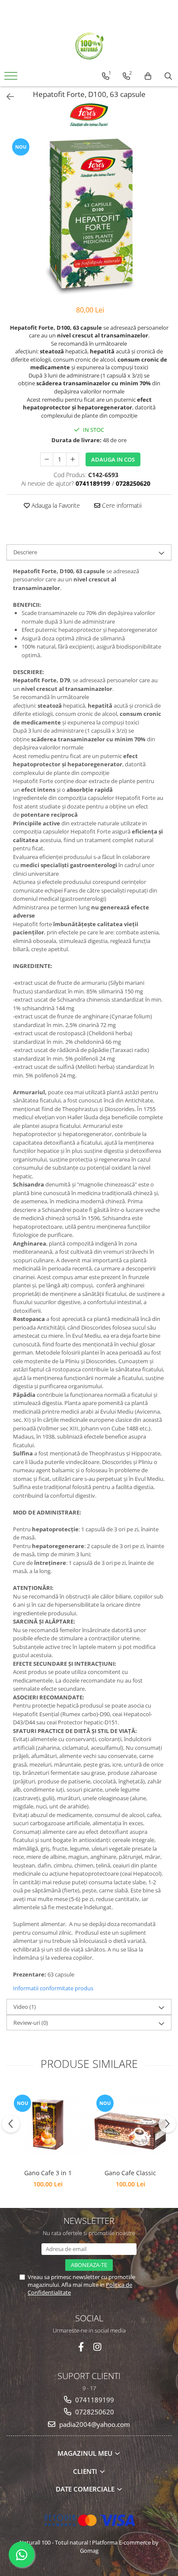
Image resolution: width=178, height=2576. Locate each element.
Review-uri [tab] (31, 2023)
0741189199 (94, 2400)
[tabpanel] (89, 217)
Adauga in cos (113, 459)
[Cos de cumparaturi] (148, 76)
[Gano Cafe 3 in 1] (48, 2124)
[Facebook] (81, 2347)
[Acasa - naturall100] (89, 46)
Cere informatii (121, 505)
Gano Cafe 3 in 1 (48, 2173)
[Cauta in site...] (168, 76)
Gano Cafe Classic (130, 2173)
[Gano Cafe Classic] (130, 2124)
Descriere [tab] (25, 552)
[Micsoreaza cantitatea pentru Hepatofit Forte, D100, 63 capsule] (47, 459)
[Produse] (12, 78)
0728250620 (94, 2412)
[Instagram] (97, 2347)
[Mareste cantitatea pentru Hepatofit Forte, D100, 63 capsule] (73, 459)
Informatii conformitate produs (53, 1988)
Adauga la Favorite (55, 505)
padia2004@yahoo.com (94, 2424)
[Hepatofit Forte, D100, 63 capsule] (89, 217)
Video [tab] (25, 2007)
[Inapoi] (6, 97)
